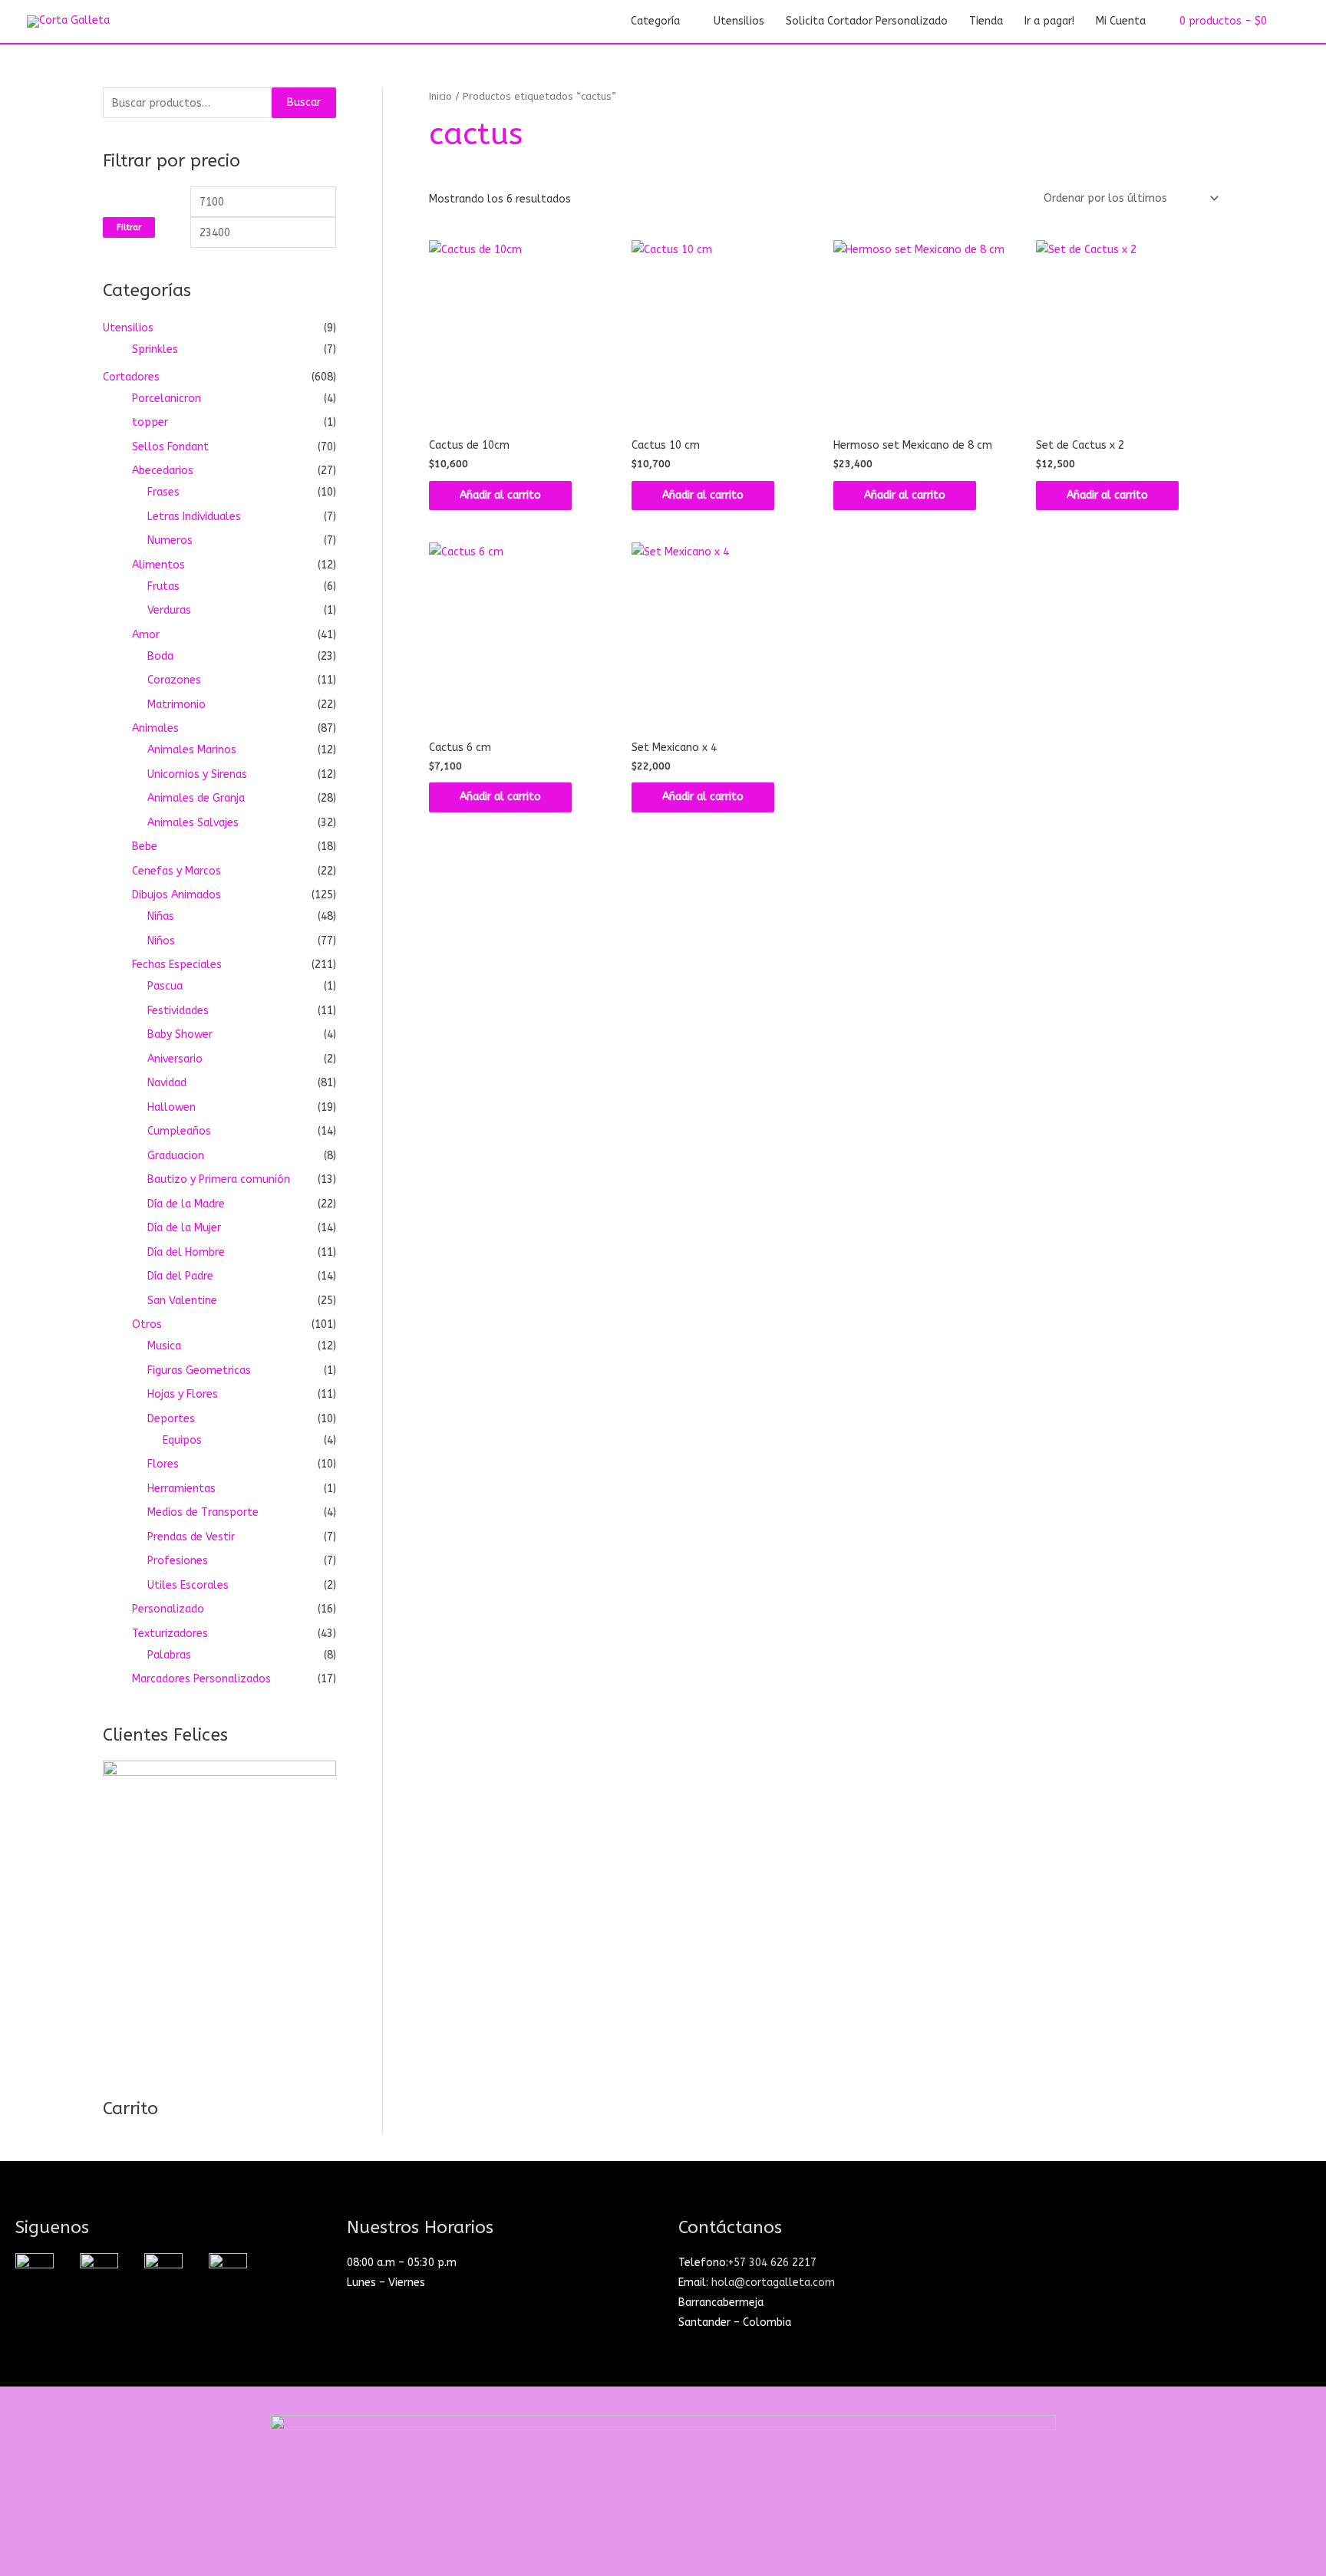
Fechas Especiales (177, 965)
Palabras (169, 1655)
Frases (163, 492)
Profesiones (178, 1561)
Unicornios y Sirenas (197, 774)
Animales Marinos (192, 750)
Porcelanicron (167, 399)
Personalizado (168, 1609)
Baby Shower (180, 1034)
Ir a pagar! (1049, 21)
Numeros (170, 540)
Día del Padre (180, 1276)
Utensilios (739, 21)
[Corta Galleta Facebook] (99, 2271)
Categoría (655, 21)
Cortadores (131, 377)
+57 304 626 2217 (772, 2263)
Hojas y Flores (183, 1394)
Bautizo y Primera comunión (219, 1179)
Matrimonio (176, 705)
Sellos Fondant (170, 447)
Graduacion (176, 1156)
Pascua (165, 986)
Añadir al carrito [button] (500, 495)
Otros (147, 1324)
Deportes (171, 1419)
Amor (146, 635)
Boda (160, 656)
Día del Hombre (186, 1252)
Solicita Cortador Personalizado (867, 21)
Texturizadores (170, 1634)
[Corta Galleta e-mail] (163, 2271)
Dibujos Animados (176, 895)
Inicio (440, 96)
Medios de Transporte (203, 1512)
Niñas (161, 916)
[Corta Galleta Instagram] (35, 2271)
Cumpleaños (179, 1131)
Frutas (163, 586)
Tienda (986, 21)
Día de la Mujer (184, 1228)
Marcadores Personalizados (201, 1679)
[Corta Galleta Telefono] (228, 2271)
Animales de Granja (196, 798)
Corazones (174, 680)
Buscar (304, 102)
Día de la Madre (186, 1204)
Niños (161, 941)
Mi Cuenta (1121, 21)
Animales (155, 728)
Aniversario (175, 1059)
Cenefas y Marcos (176, 871)
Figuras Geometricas (199, 1370)
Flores (163, 1464)
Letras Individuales (194, 517)
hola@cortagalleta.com (773, 2283)
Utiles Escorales (188, 1585)
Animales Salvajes (193, 823)
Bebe (145, 847)
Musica (164, 1346)
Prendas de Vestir (191, 1537)
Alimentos (158, 565)
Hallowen (172, 1107)
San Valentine (182, 1301)
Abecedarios (163, 471)
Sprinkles (155, 349)
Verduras (169, 610)
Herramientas (181, 1489)
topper (150, 422)
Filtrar (129, 227)
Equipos (182, 1440)
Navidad (167, 1083)
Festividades (178, 1011)
